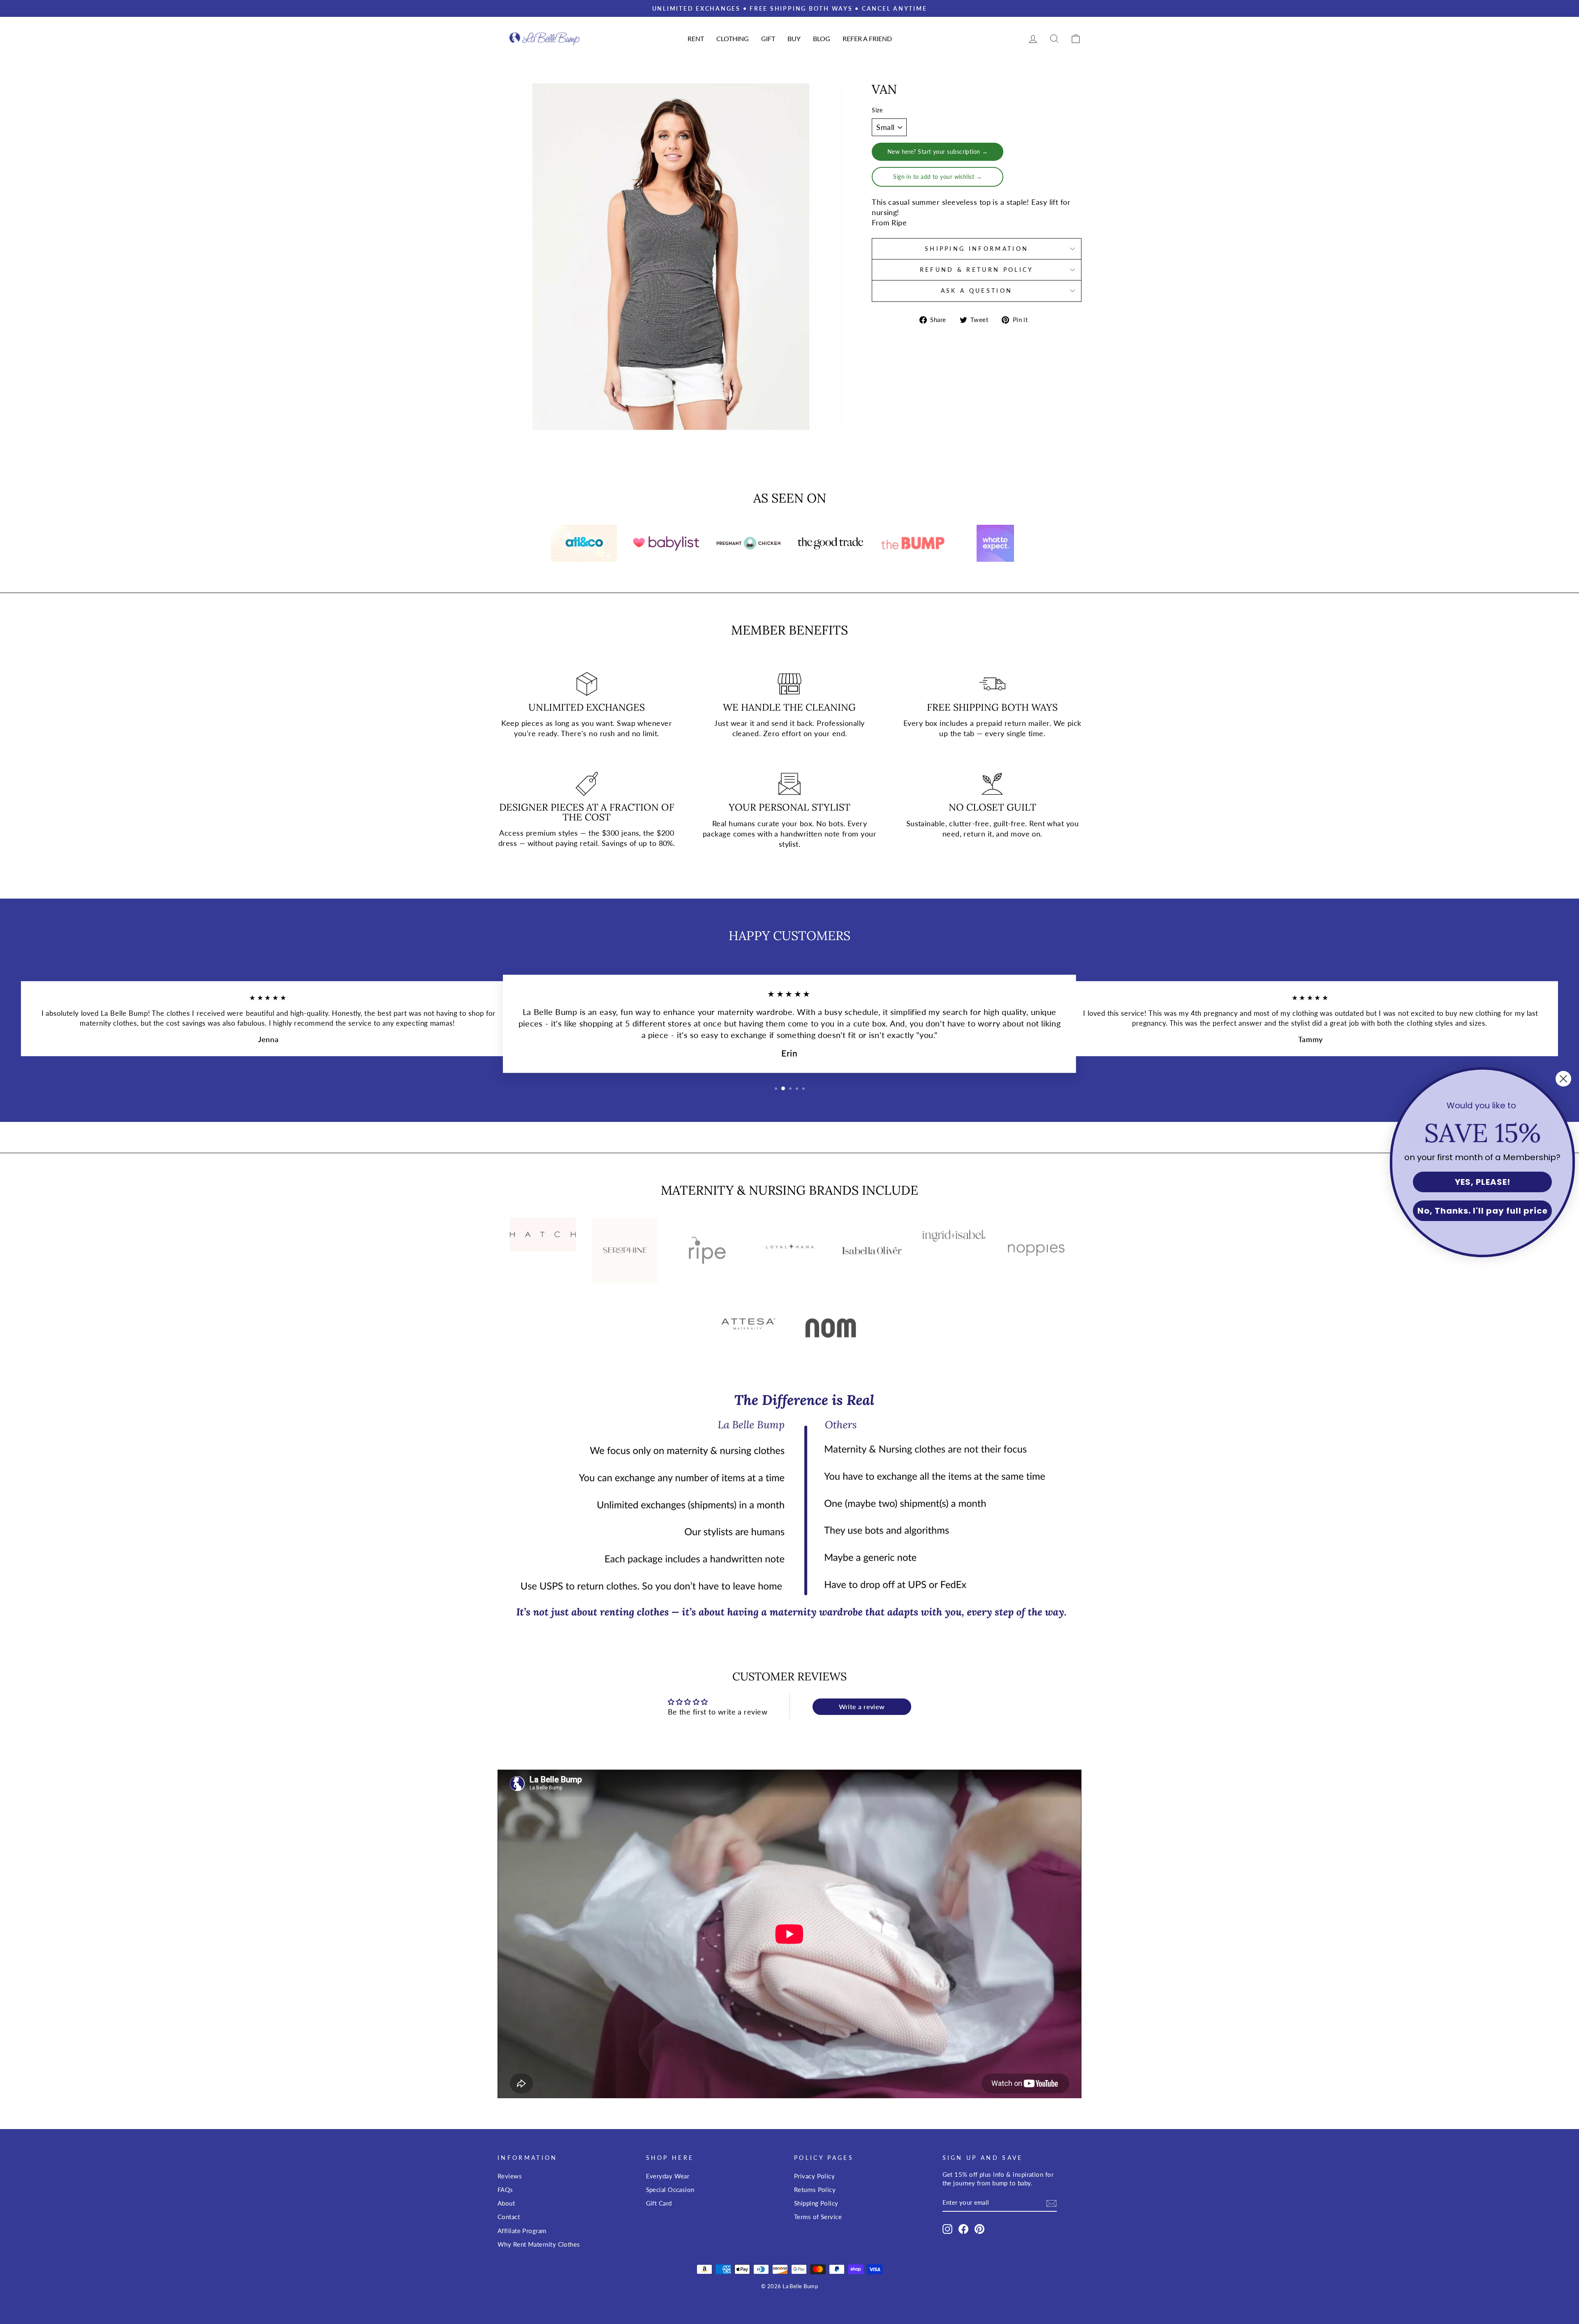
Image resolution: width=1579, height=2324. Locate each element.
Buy (794, 38)
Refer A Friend (867, 38)
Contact (509, 2217)
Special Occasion (670, 2190)
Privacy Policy (814, 2176)
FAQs (505, 2190)
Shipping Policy (816, 2203)
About (506, 2203)
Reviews (510, 2176)
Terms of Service (818, 2217)
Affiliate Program (522, 2231)
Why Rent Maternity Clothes (539, 2244)
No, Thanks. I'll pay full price (1483, 1211)
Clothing (733, 38)
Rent (696, 38)
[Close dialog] (1563, 1079)
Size (877, 110)
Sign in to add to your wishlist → (938, 177)
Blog (822, 38)
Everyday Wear (668, 2176)
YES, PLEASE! (1483, 1182)
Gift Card (659, 2203)
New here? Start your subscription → (938, 152)
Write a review (862, 1707)
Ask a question (977, 291)
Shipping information (977, 249)
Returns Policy (815, 2190)
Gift (768, 38)
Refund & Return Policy (977, 270)
